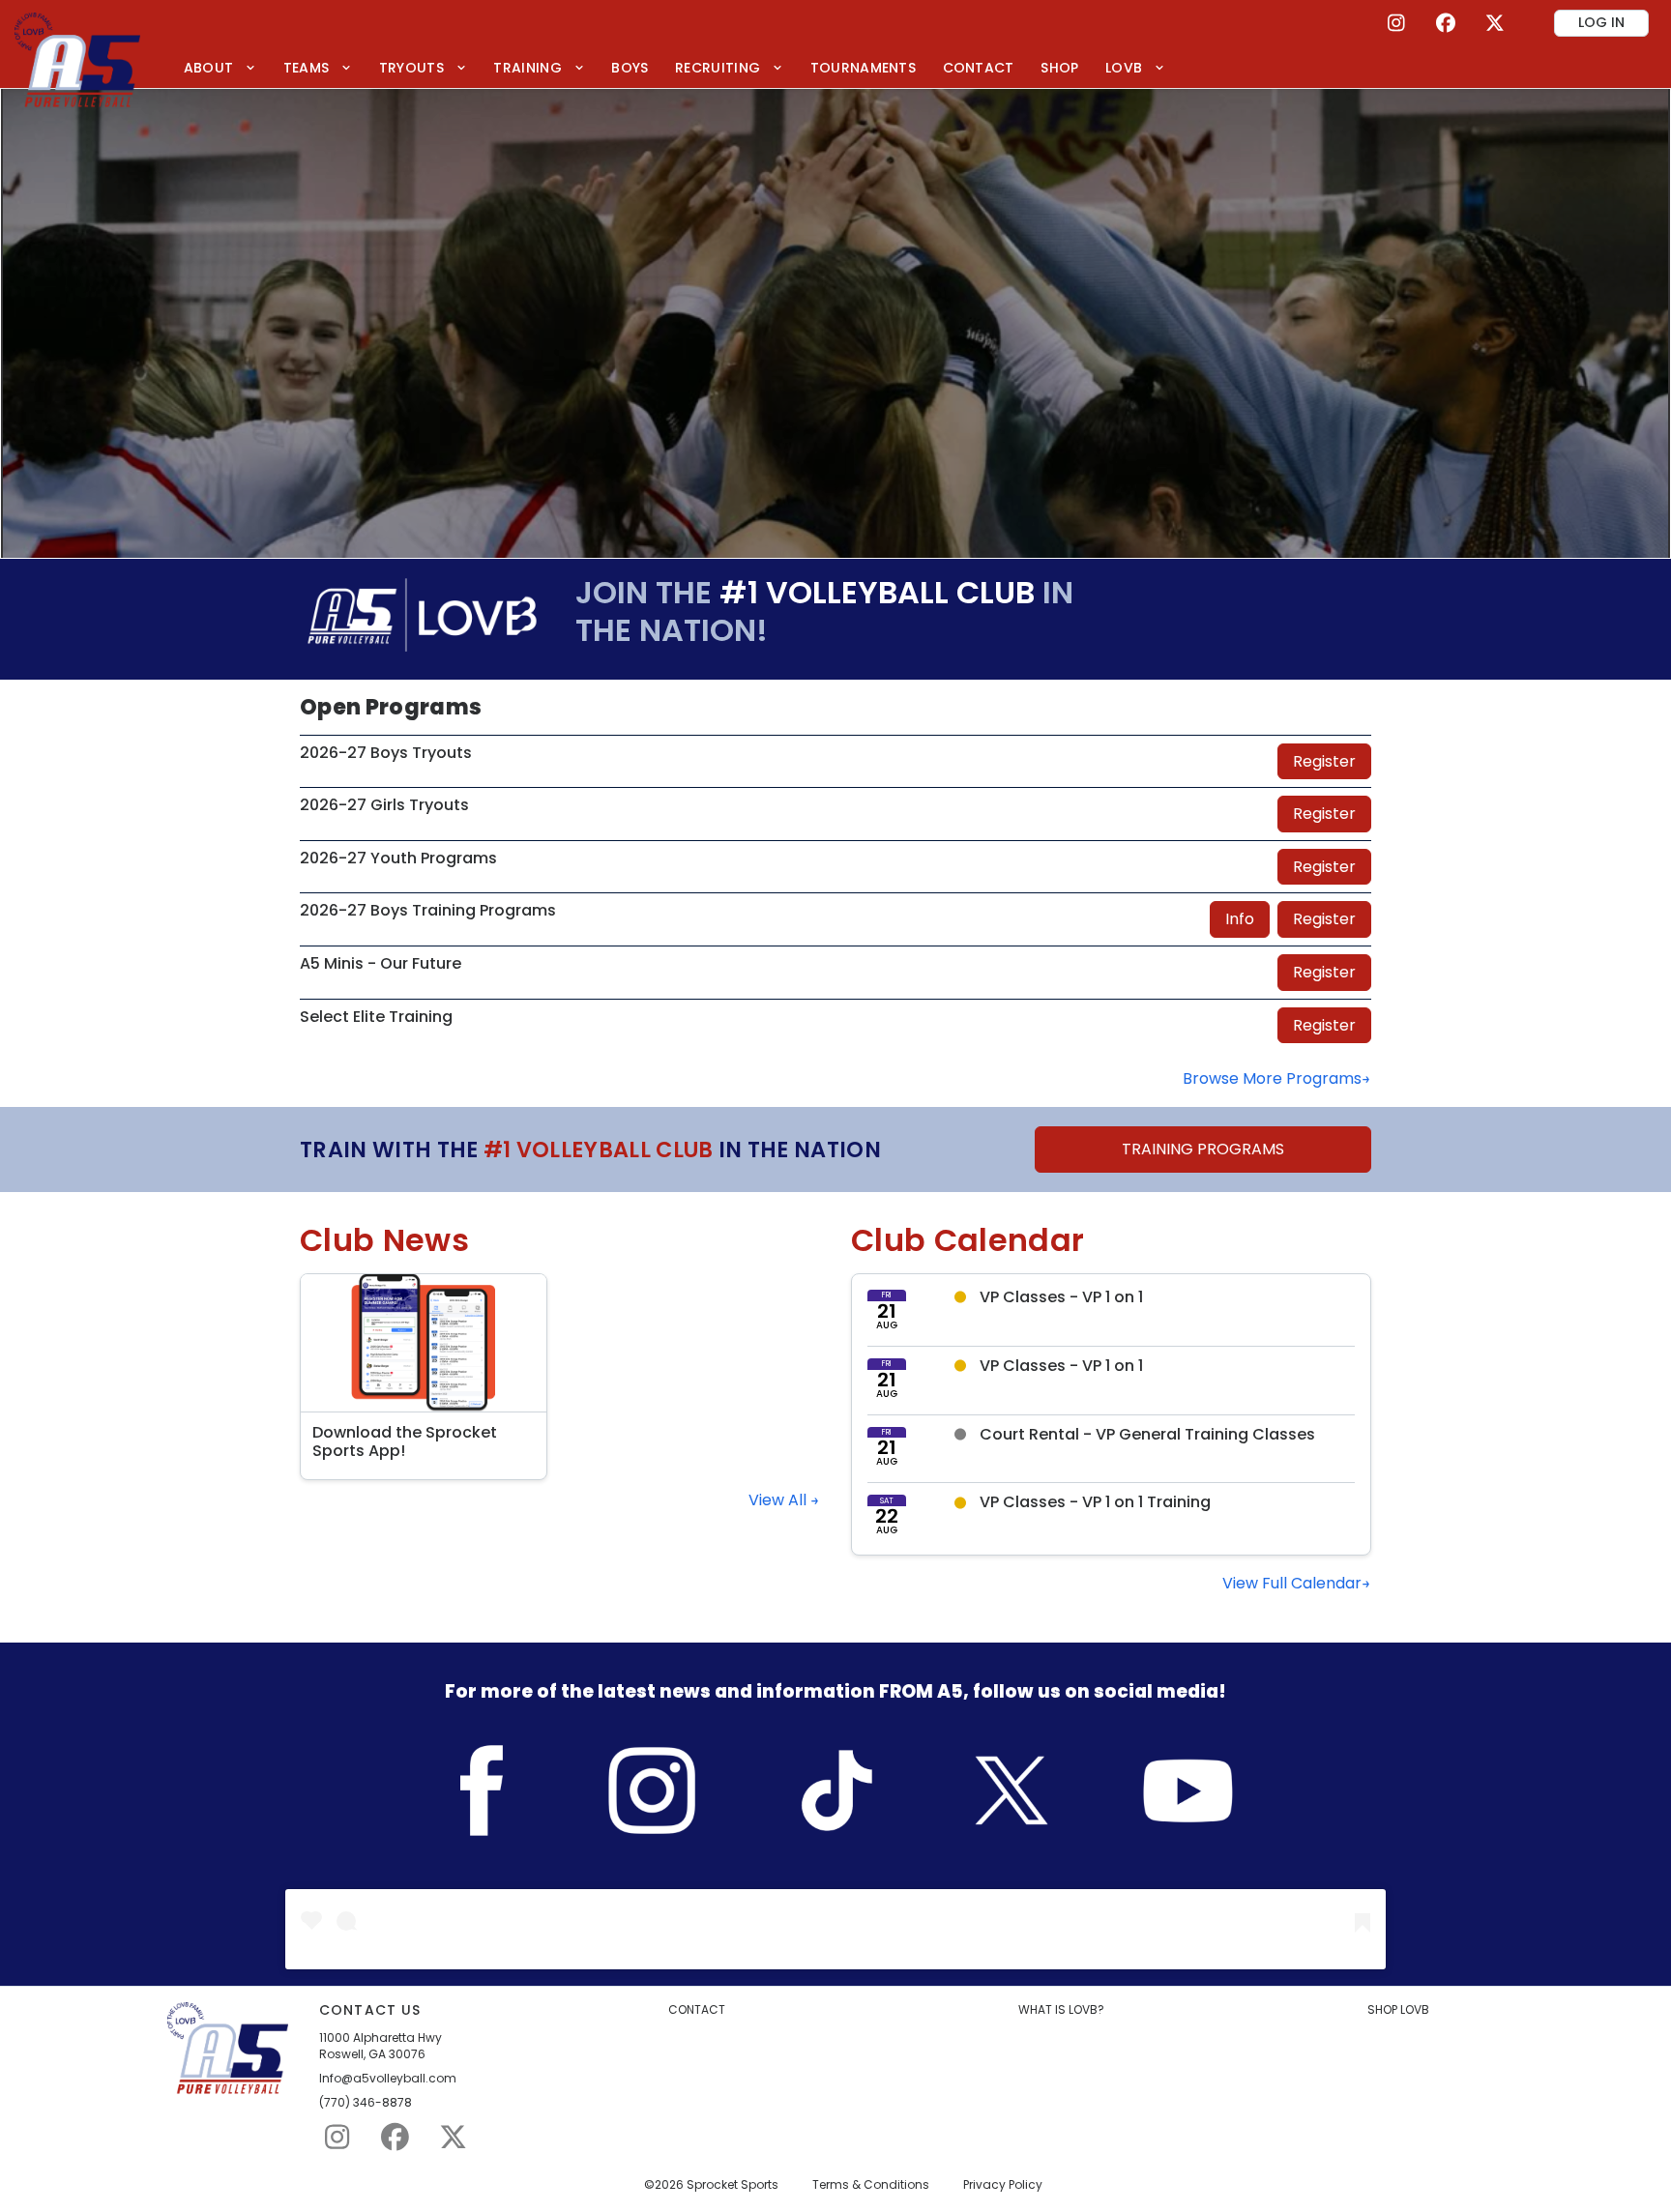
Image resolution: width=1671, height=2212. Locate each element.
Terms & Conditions (871, 2185)
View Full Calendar (1292, 1583)
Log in (1601, 22)
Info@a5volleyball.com (388, 2079)
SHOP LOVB (1398, 2010)
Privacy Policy (1003, 2185)
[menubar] (674, 67)
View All (779, 1500)
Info (1240, 919)
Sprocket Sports (733, 2185)
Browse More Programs (1272, 1078)
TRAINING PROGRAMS (1203, 1149)
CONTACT (697, 2010)
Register (1324, 761)
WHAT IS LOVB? (1061, 2010)
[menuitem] (220, 67)
